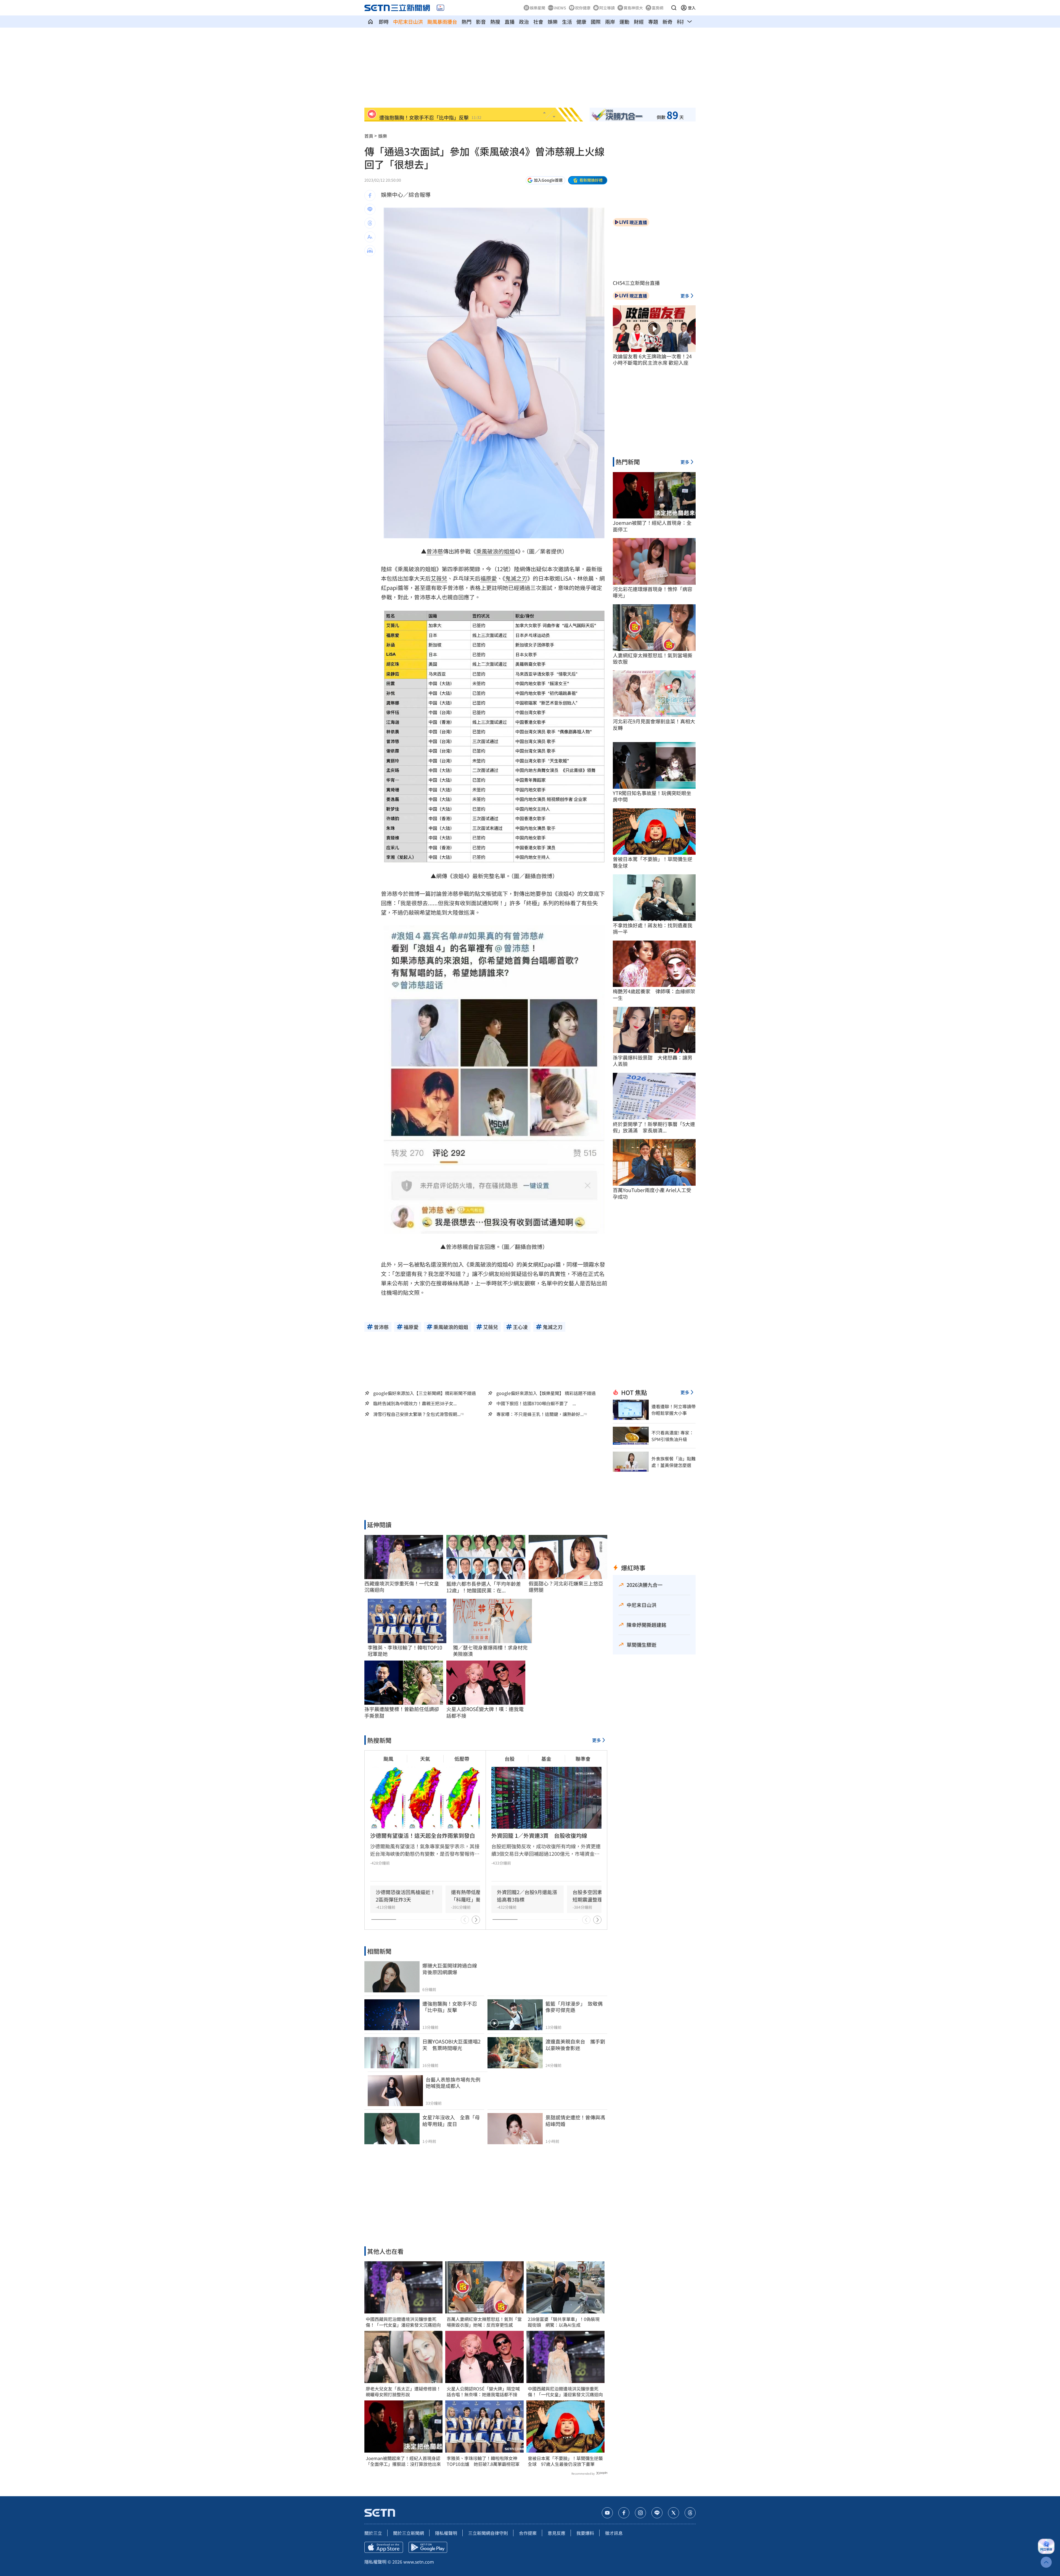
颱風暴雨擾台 (442, 22)
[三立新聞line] (657, 2513)
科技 (682, 22)
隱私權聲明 (446, 2533)
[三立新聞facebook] (624, 2513)
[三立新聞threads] (690, 2513)
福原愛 (489, 578)
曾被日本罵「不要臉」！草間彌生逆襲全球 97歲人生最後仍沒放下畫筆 (565, 2461)
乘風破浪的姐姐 (495, 551)
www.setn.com (419, 2562)
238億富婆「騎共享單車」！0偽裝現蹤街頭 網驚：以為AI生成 (564, 2322)
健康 (581, 22)
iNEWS (560, 8)
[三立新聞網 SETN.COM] (370, 22)
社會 (538, 22)
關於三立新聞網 (409, 2533)
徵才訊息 (614, 2533)
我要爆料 (585, 2533)
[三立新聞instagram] (640, 2513)
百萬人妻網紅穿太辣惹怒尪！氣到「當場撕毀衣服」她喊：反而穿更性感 (484, 2322)
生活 (567, 22)
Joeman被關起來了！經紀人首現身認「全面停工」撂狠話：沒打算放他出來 (403, 2461)
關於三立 (373, 2533)
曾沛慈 (435, 551)
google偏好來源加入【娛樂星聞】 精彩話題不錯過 (546, 1393)
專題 (653, 22)
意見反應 (556, 2533)
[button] (674, 8)
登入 (692, 8)
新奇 (667, 22)
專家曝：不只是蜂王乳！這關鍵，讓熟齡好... (540, 1414)
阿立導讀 (607, 8)
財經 (639, 22)
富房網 (658, 8)
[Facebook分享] (370, 195)
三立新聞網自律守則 (488, 2533)
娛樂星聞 (537, 8)
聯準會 (583, 1759)
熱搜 (495, 22)
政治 (524, 22)
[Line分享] (370, 209)
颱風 (388, 1759)
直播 (510, 22)
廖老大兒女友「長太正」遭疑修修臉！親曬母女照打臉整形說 (403, 2392)
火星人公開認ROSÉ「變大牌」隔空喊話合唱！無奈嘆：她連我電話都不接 (483, 2392)
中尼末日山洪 (408, 22)
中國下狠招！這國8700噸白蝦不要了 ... (536, 1403)
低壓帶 (462, 1759)
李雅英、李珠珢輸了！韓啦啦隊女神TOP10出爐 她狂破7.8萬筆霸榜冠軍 (483, 2461)
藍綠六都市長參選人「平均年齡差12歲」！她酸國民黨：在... (484, 1587)
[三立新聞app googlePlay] (428, 2547)
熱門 (467, 22)
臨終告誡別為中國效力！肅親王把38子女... (415, 1403)
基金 (546, 1759)
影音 (481, 22)
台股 (510, 1759)
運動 (624, 22)
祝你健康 (583, 8)
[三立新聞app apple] (384, 2547)
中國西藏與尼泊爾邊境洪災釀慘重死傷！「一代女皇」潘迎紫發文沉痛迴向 (403, 2322)
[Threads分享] (370, 223)
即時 (384, 22)
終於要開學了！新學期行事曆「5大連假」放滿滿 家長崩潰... (654, 1127)
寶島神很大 (633, 8)
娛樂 (553, 22)
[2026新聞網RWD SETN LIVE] (440, 8)
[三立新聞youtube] (607, 2513)
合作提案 (528, 2533)
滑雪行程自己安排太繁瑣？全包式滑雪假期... (417, 1414)
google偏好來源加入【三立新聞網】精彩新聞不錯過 (425, 1393)
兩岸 (610, 22)
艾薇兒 (439, 578)
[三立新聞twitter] (674, 2513)
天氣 (425, 1759)
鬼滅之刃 (516, 578)
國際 (596, 22)
